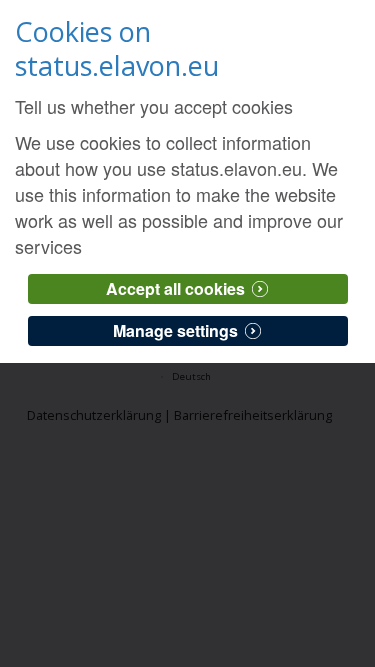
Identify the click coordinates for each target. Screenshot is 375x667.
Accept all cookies (175, 288)
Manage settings (175, 330)
